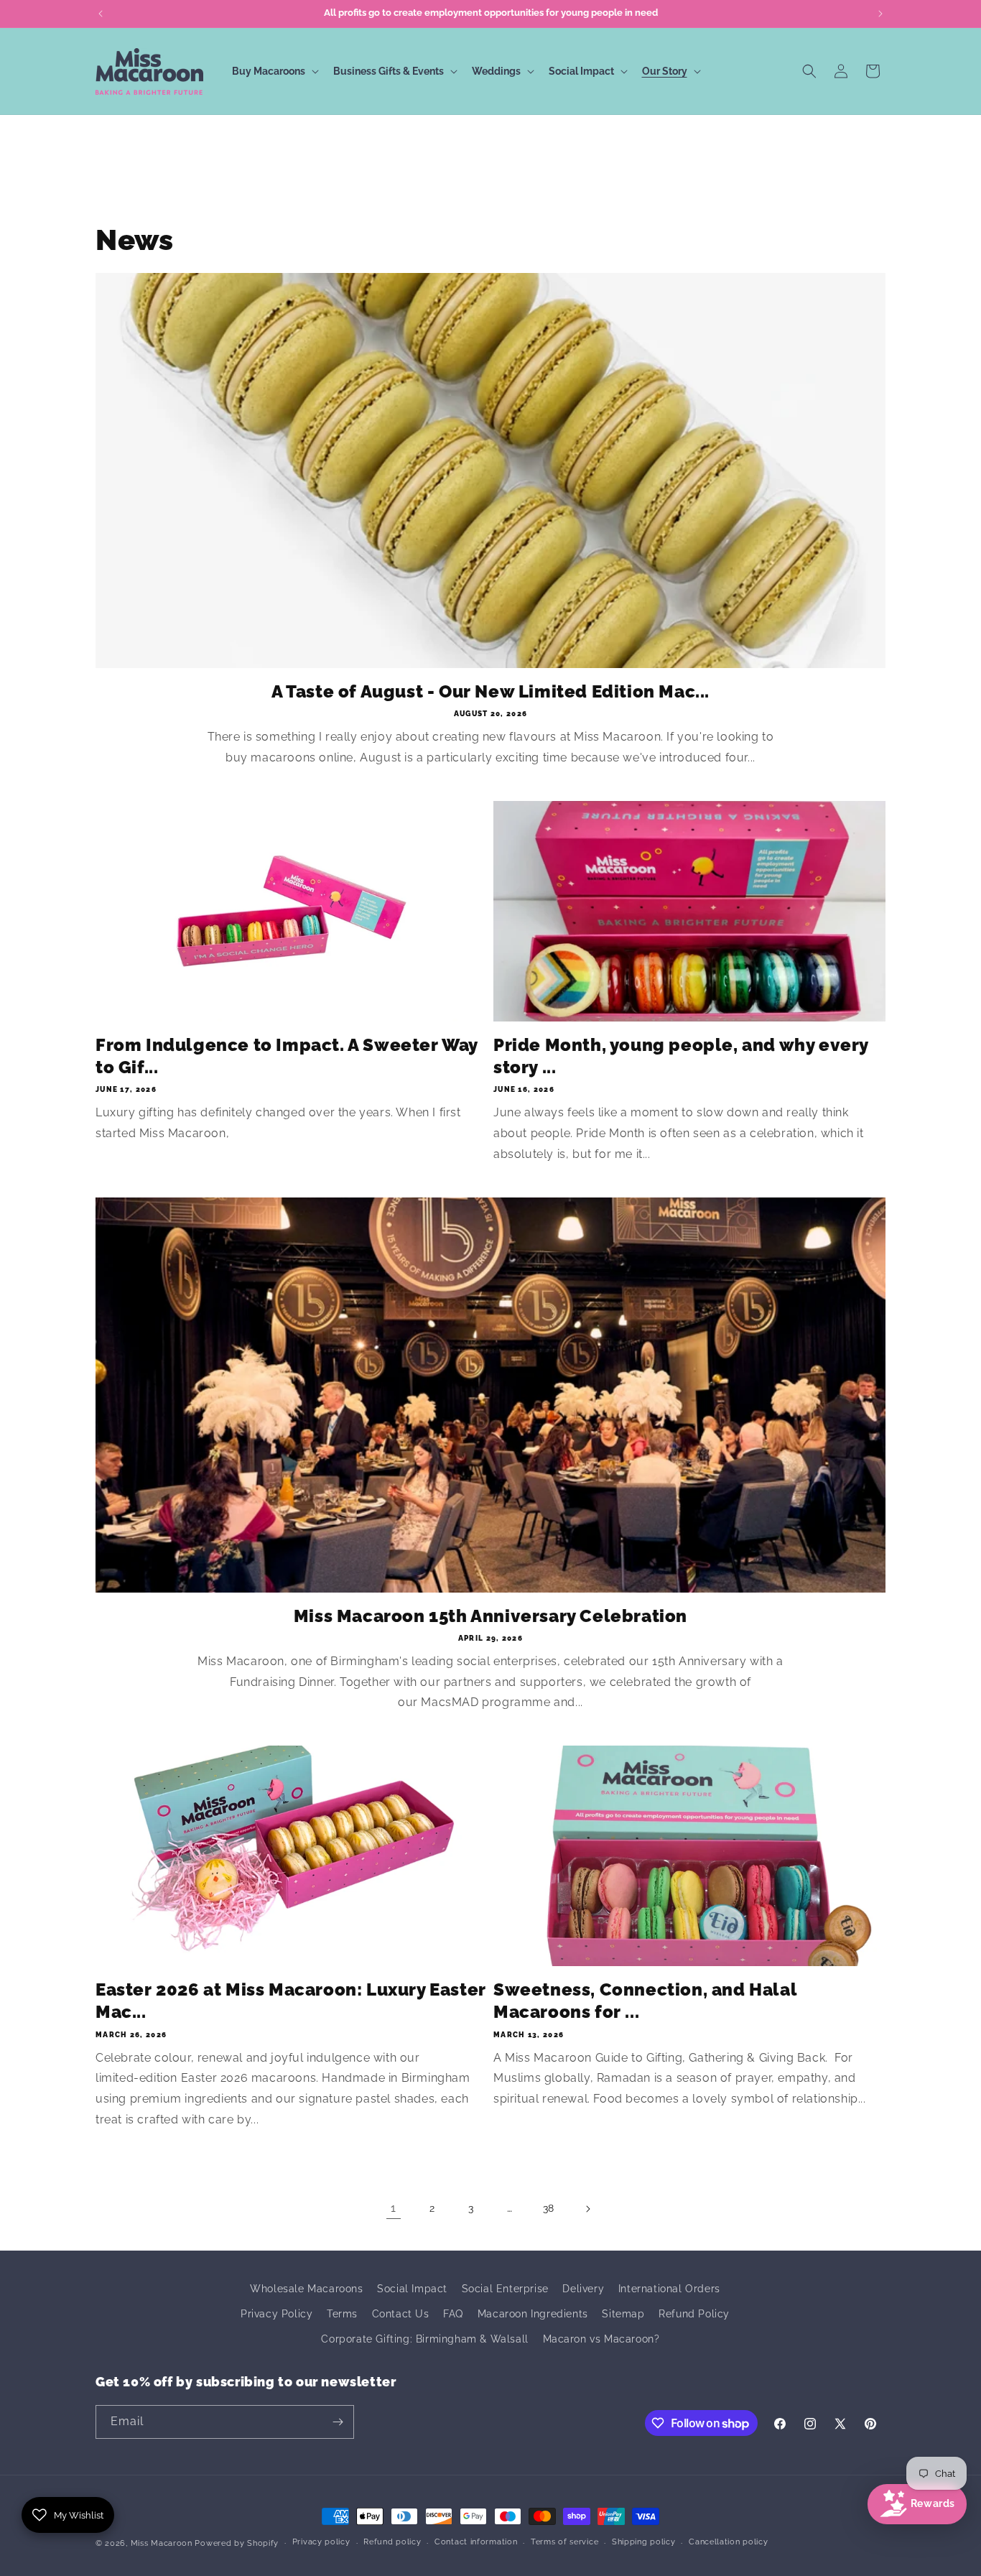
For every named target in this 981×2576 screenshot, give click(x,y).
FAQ (453, 2314)
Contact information (476, 2542)
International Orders (669, 2289)
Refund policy (392, 2542)
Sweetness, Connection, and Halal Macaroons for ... (645, 2001)
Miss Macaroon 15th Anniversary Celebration (490, 1616)
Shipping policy (644, 2542)
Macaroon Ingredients (533, 2314)
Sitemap (623, 2314)
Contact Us (401, 2314)
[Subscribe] (338, 2422)
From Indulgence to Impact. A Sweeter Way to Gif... (287, 1056)
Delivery (583, 2289)
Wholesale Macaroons (306, 2289)
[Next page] (587, 2209)
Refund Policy (694, 2314)
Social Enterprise (505, 2289)
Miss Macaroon (162, 2543)
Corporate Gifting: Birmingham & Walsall (424, 2339)
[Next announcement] (880, 14)
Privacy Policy (276, 2314)
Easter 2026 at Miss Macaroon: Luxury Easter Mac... (291, 2001)
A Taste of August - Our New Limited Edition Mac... (490, 691)
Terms (342, 2314)
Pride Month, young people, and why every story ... (681, 1056)
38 (549, 2208)
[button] (274, 71)
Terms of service (564, 2542)
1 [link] (394, 2208)
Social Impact (412, 2289)
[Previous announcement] (101, 14)
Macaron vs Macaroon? (601, 2339)
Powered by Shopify (237, 2543)
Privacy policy (321, 2542)
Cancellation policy (728, 2542)
